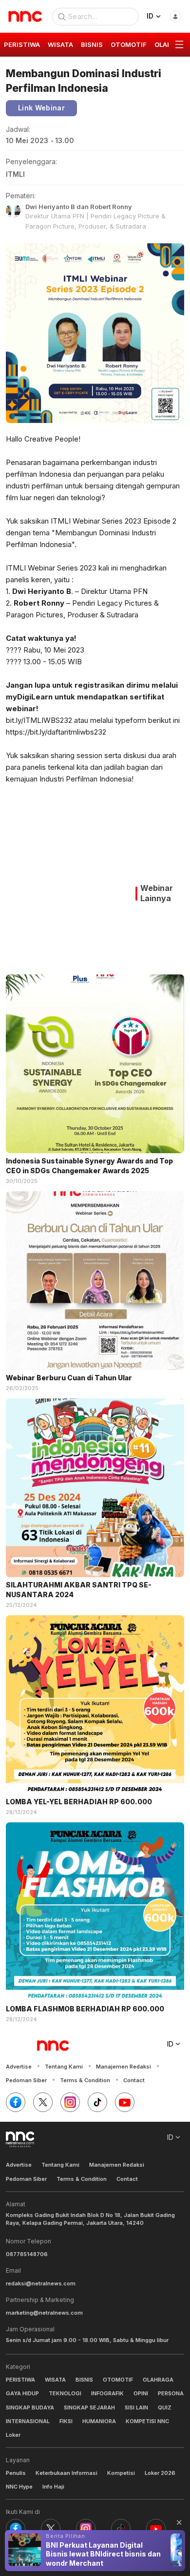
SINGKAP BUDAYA (30, 2407)
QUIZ (165, 2407)
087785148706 (27, 2254)
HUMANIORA (99, 2421)
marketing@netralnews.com (44, 2313)
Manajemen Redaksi (123, 2067)
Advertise (19, 2067)
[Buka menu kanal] (179, 45)
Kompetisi (121, 2473)
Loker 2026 (160, 2473)
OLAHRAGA (158, 2380)
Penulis (16, 2473)
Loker (13, 2435)
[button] (179, 2522)
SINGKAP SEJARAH (89, 2407)
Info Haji (53, 2487)
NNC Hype (19, 2487)
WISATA (55, 2380)
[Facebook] (16, 2102)
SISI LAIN (136, 2407)
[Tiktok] (97, 2102)
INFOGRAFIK (107, 2393)
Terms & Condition (85, 2080)
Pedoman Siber (26, 2080)
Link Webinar (41, 108)
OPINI (141, 2393)
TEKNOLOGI (65, 2393)
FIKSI (66, 2421)
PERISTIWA (20, 2380)
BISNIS (84, 2380)
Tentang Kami (64, 2067)
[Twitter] (43, 2102)
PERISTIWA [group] (22, 44)
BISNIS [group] (92, 44)
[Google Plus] (125, 2102)
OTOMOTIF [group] (129, 44)
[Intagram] (70, 2102)
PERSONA (171, 2393)
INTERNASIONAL (28, 2421)
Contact (134, 2080)
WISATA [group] (60, 44)
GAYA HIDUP (22, 2393)
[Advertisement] (68, 886)
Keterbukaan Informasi (66, 2473)
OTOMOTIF (118, 2380)
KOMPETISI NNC (147, 2421)
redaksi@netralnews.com (41, 2283)
